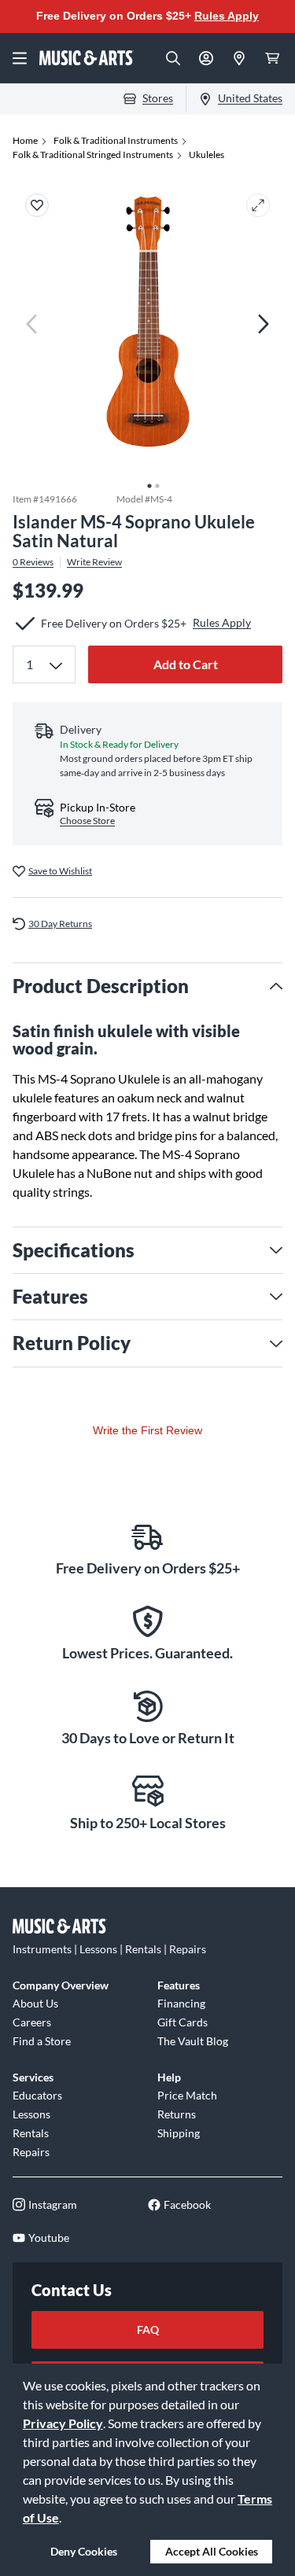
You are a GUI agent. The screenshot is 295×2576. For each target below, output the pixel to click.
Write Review (94, 562)
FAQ (148, 2329)
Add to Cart (186, 664)
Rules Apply (227, 16)
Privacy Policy (63, 2423)
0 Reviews (33, 562)
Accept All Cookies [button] (212, 2551)
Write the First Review (147, 1430)
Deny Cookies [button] (84, 2551)
